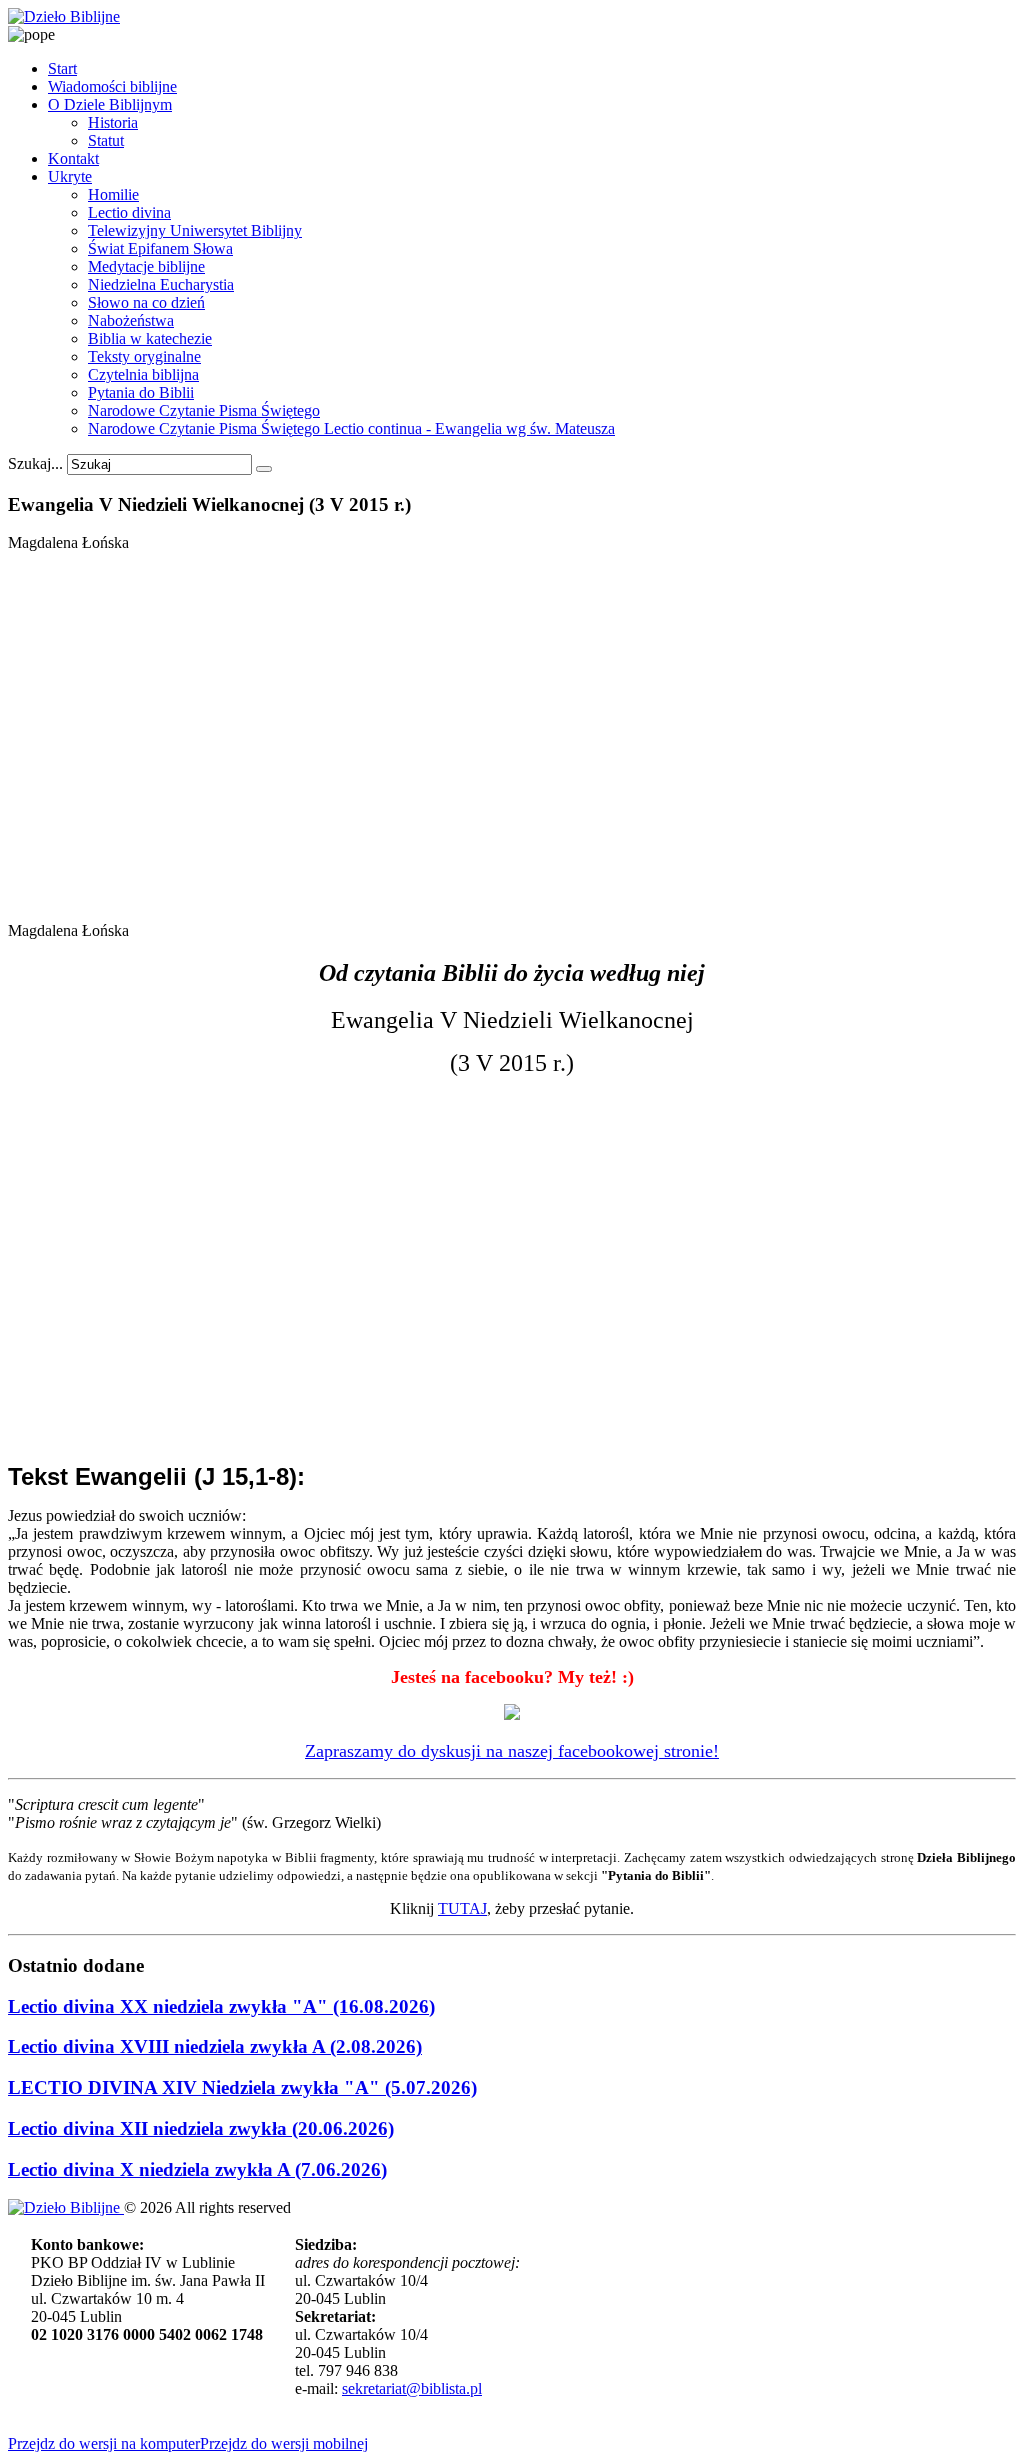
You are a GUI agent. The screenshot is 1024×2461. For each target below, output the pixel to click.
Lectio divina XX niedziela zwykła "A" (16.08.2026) (221, 2006)
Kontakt (73, 158)
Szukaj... (35, 463)
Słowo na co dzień (146, 302)
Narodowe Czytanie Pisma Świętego (204, 410)
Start (62, 68)
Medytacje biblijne (146, 266)
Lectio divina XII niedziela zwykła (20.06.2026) (201, 2128)
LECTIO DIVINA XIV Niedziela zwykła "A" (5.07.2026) (242, 2087)
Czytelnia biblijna (143, 374)
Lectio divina (129, 212)
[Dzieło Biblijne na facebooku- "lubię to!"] (512, 1714)
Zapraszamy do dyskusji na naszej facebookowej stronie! (512, 1751)
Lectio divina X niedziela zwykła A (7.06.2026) (197, 2169)
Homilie (113, 194)
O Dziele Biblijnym (110, 104)
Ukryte (70, 176)
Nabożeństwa (131, 320)
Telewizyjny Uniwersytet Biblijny (195, 230)
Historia (113, 122)
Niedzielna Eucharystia (161, 284)
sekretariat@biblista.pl (412, 2388)
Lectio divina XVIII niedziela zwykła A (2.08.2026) (215, 2046)
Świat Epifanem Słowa (160, 248)
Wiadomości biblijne (112, 86)
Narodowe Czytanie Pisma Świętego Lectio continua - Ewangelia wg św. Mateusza (351, 428)
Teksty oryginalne (144, 356)
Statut (106, 140)
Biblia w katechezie (150, 338)
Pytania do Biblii (141, 392)
